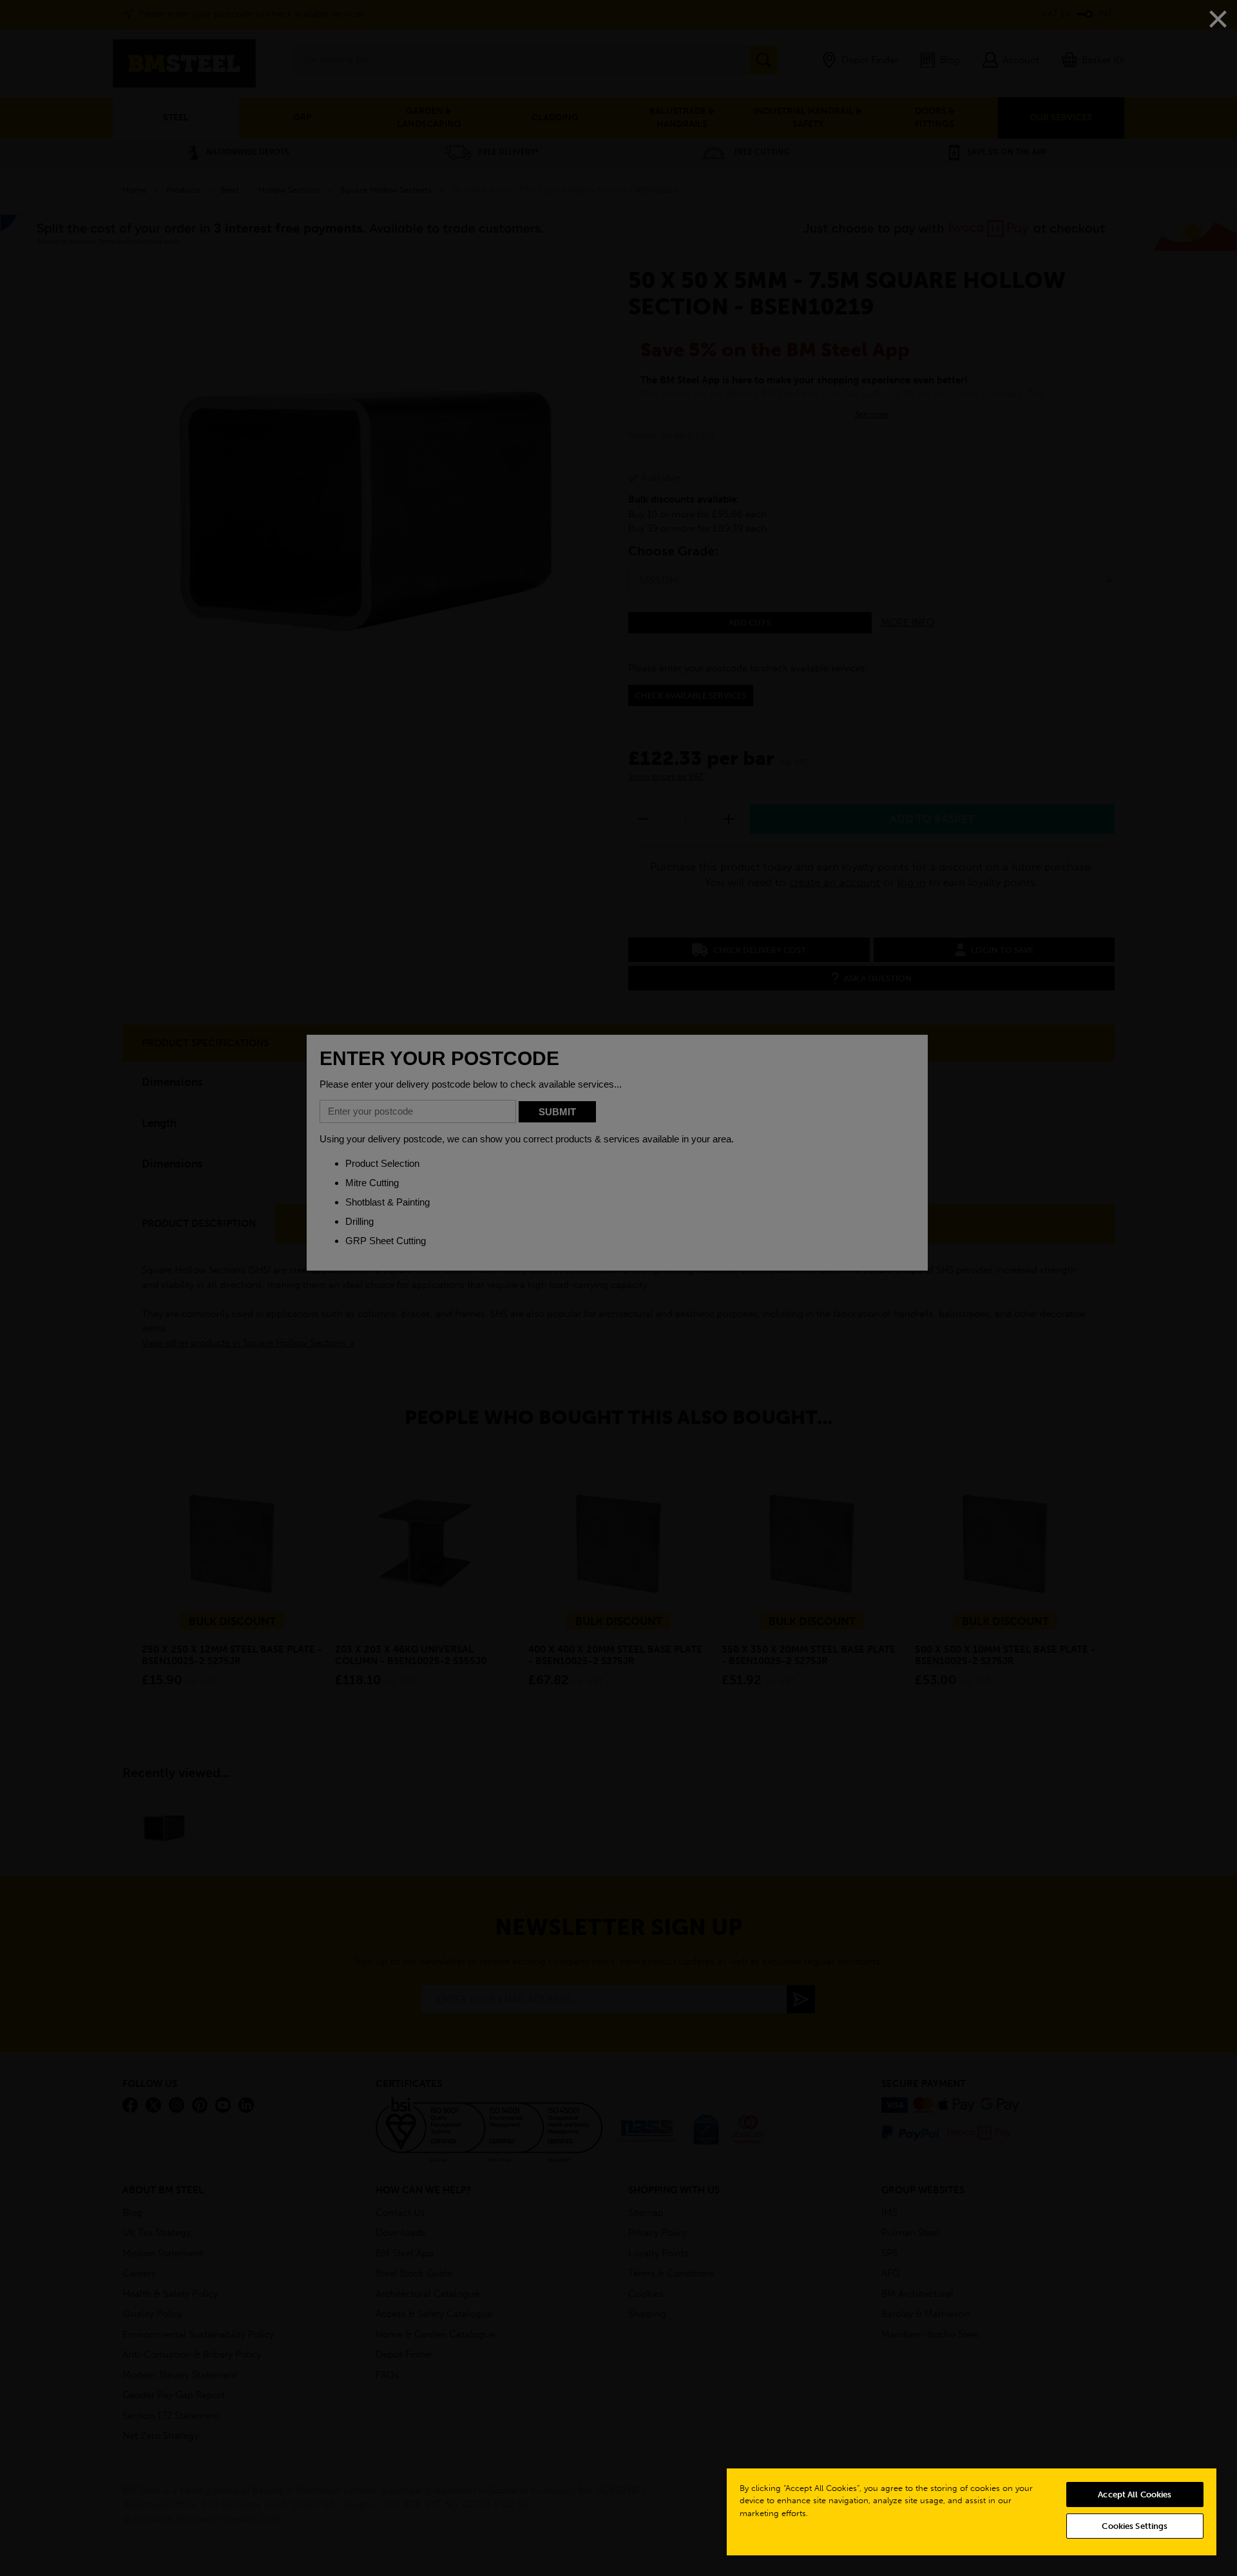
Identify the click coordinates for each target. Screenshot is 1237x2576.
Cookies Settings (1135, 2526)
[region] (972, 2511)
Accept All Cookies (1135, 2494)
